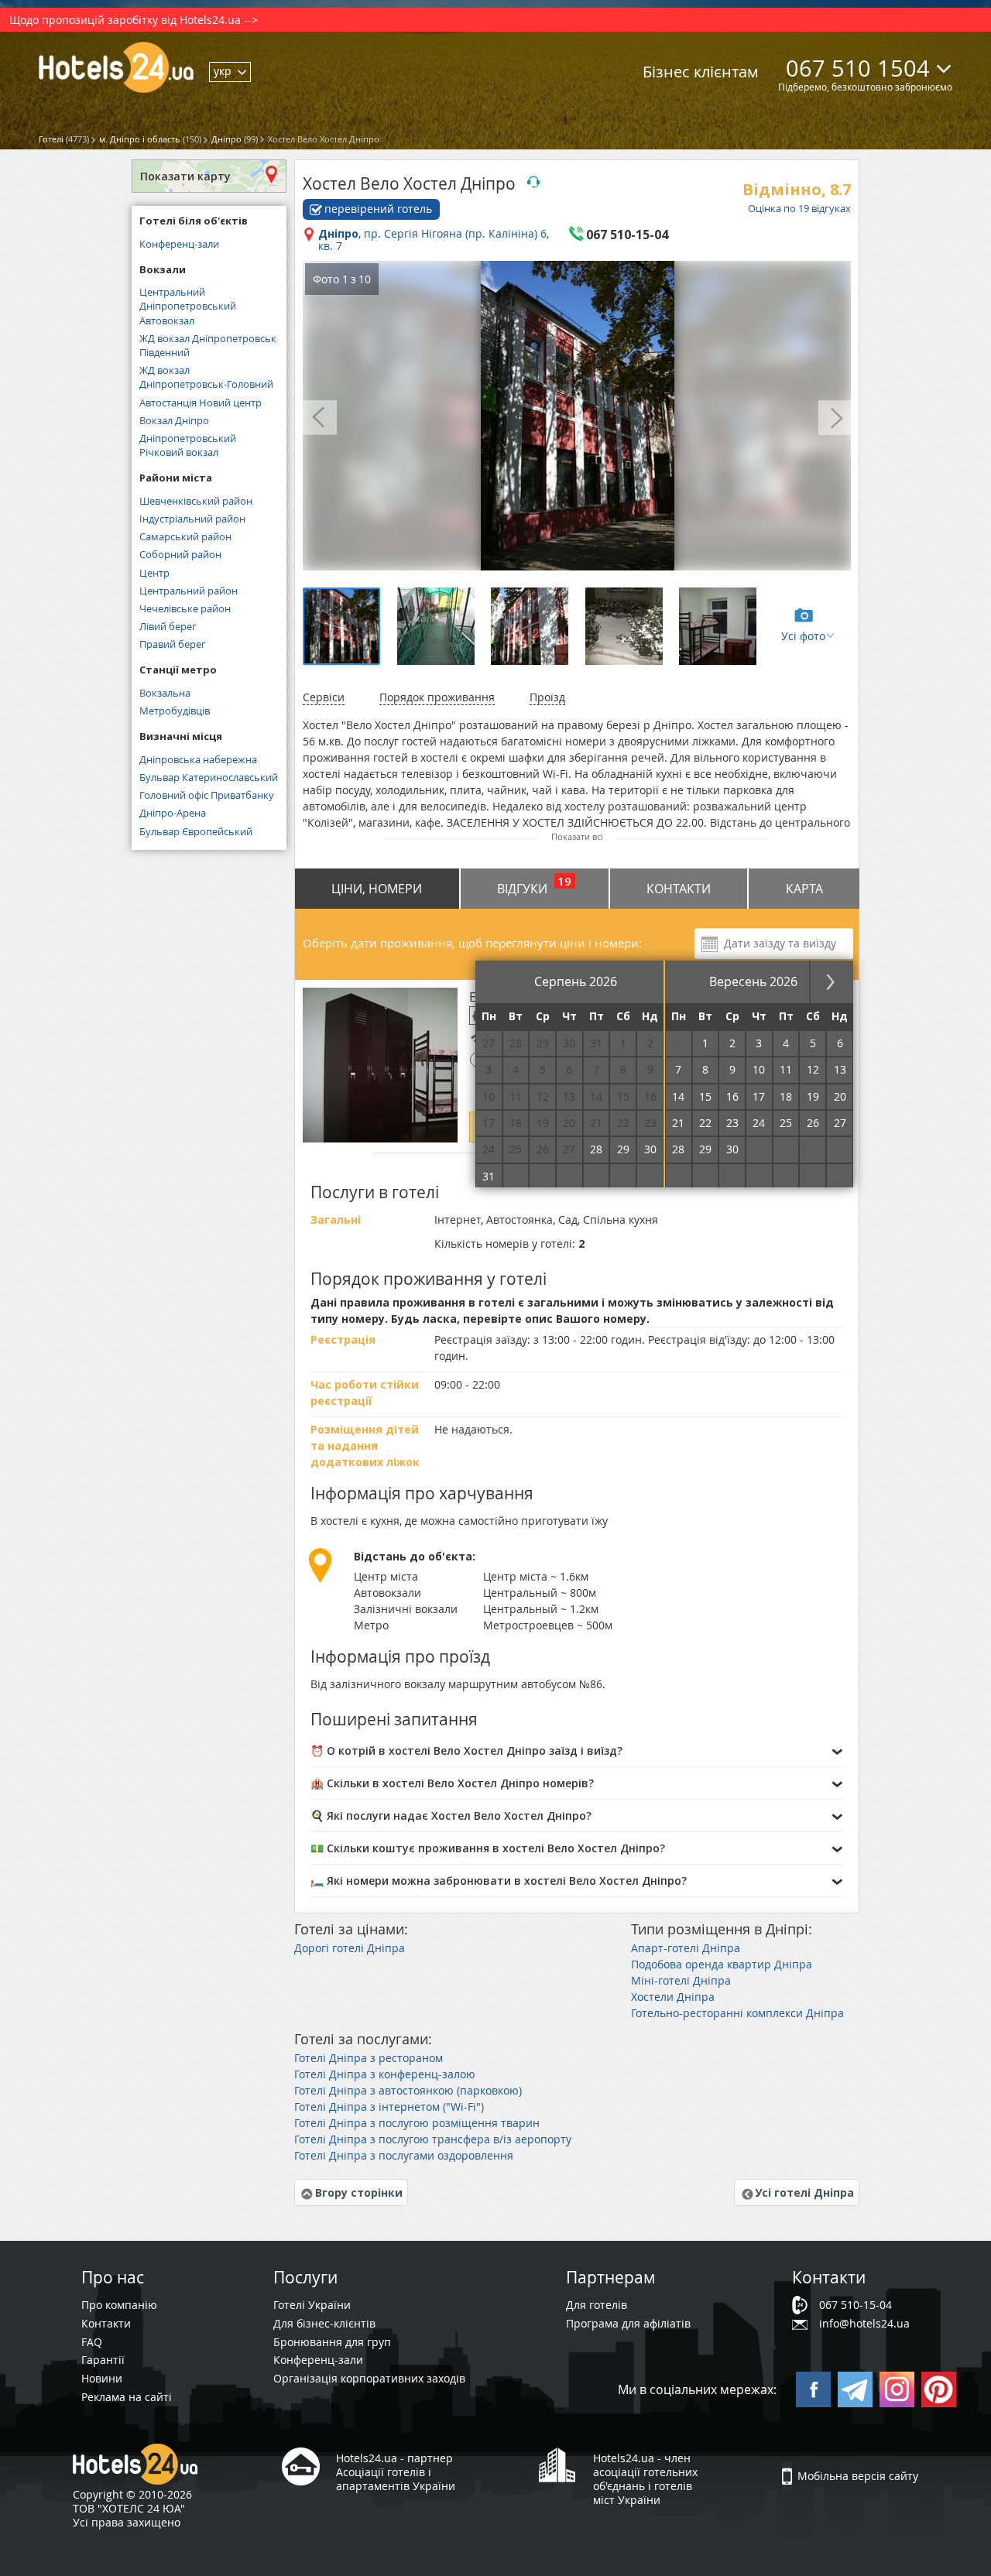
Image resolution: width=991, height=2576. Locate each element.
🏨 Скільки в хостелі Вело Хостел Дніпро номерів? (452, 1783)
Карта (804, 889)
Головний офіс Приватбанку (207, 795)
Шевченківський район (196, 501)
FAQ (92, 2342)
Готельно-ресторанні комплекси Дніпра (737, 2013)
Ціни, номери (377, 889)
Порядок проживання (437, 697)
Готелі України (312, 2305)
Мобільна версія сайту (858, 2476)
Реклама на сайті (127, 2397)
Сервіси (324, 697)
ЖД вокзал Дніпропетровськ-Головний (206, 377)
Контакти (679, 889)
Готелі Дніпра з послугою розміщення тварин (417, 2123)
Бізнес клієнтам (701, 72)
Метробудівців (175, 711)
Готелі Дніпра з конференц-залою (385, 2074)
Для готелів (597, 2305)
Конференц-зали (179, 244)
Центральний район (189, 591)
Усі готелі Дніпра (804, 2192)
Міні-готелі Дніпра (681, 1980)
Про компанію (119, 2305)
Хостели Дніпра (673, 1997)
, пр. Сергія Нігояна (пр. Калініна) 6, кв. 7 (434, 241)
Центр (154, 573)
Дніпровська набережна (198, 759)
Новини (102, 2378)
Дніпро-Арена (173, 813)
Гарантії (103, 2360)
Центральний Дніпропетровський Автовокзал (188, 306)
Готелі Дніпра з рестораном (369, 2058)
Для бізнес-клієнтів (324, 2323)
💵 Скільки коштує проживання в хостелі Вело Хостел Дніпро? (488, 1848)
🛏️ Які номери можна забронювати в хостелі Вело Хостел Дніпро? (499, 1881)
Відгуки (534, 885)
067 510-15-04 (856, 2305)
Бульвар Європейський (196, 831)
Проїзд (547, 697)
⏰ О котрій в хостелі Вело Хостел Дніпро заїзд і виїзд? (466, 1750)
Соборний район (180, 554)
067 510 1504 (858, 68)
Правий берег (173, 644)
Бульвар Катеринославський (209, 777)
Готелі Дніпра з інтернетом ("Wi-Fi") (389, 2107)
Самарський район (185, 536)
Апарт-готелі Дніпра (686, 1948)
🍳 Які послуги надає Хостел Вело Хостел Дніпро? (451, 1816)
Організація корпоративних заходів (369, 2378)
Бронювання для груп (332, 2342)
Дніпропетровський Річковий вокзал (188, 445)
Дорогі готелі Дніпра (350, 1948)
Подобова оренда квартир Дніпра (722, 1964)
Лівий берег (168, 626)
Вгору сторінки (359, 2192)
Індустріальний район (192, 519)
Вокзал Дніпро (174, 420)
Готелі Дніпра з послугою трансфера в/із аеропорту (433, 2139)
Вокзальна (165, 693)
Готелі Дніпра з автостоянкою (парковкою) (408, 2090)
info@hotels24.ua (864, 2323)
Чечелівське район (185, 608)
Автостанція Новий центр (201, 402)
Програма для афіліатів (628, 2323)
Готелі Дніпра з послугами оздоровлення (404, 2155)
